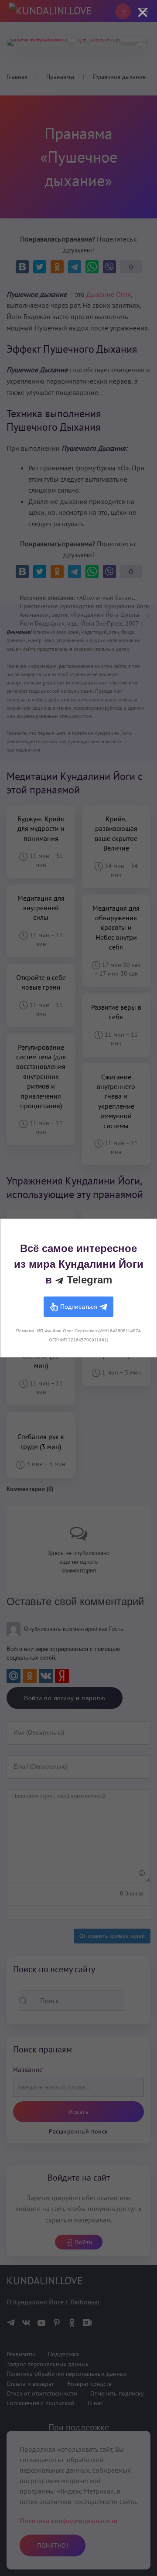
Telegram (88, 1280)
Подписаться (79, 1306)
